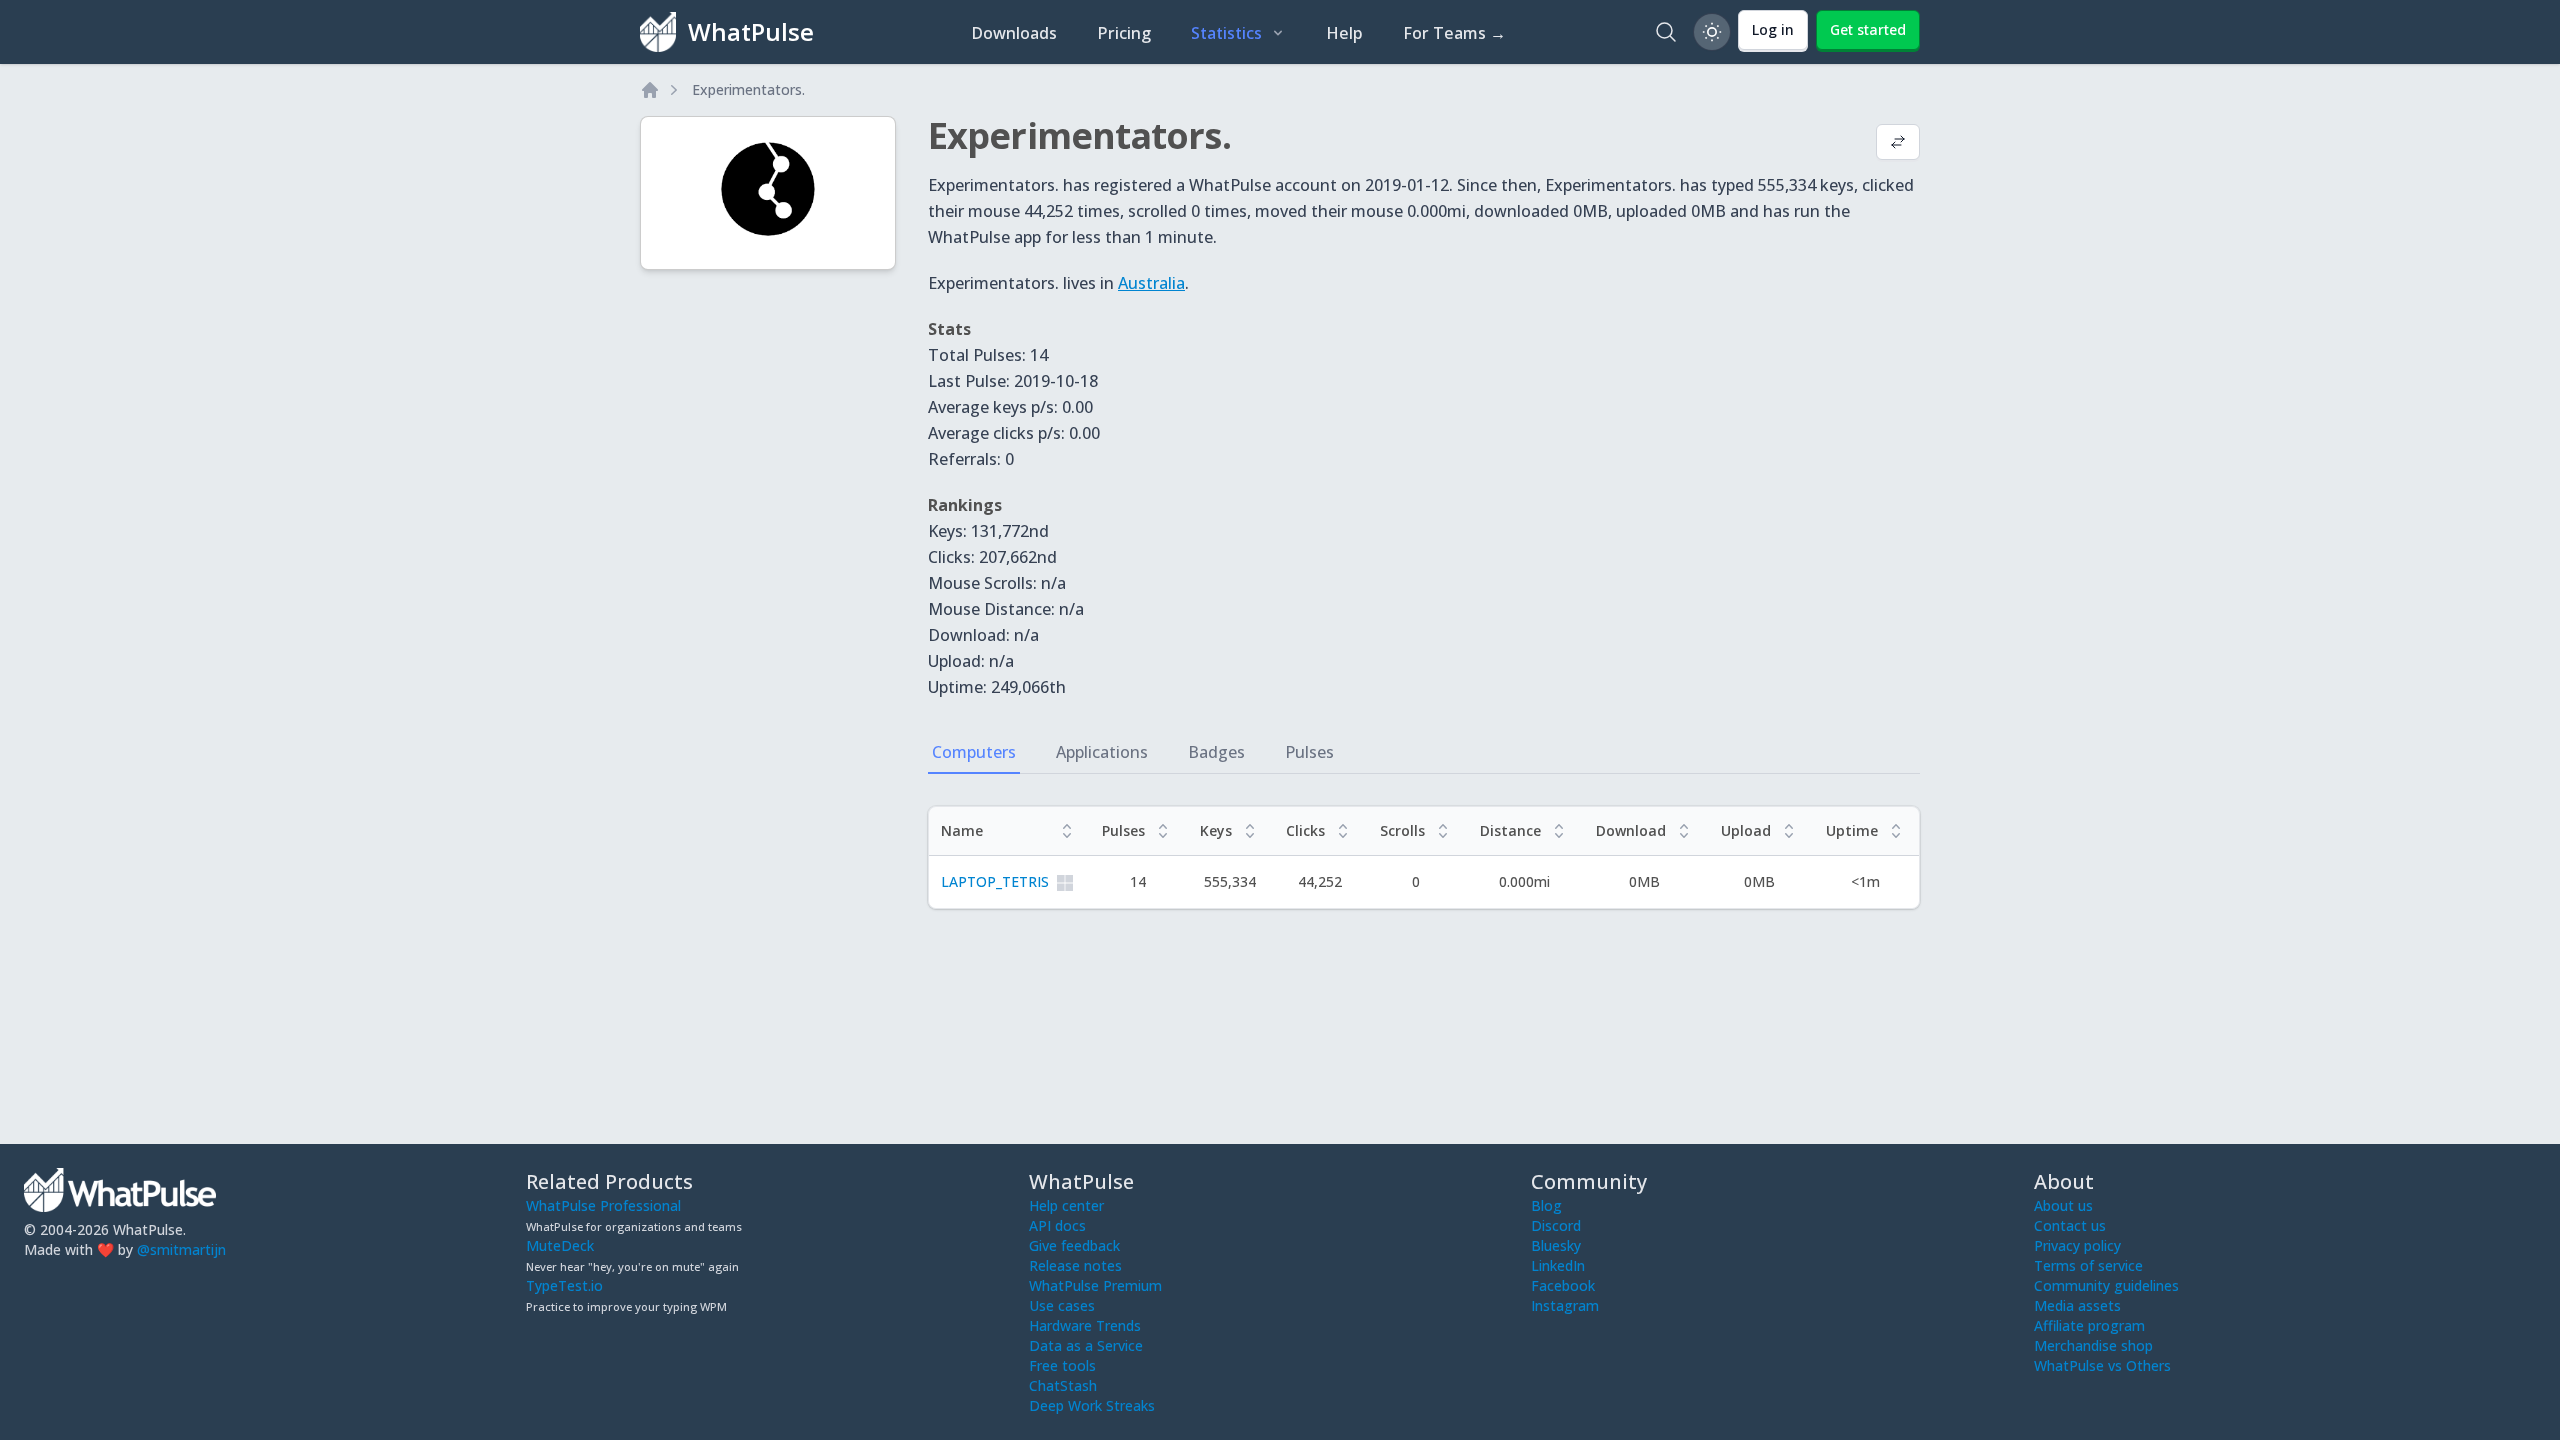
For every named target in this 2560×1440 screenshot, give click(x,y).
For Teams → (1454, 33)
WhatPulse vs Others (2102, 1365)
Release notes (1075, 1265)
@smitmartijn (181, 1249)
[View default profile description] (1898, 144)
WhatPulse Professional (603, 1205)
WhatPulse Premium (1095, 1285)
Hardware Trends (1085, 1325)
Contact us (2070, 1225)
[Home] (650, 90)
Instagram (1565, 1305)
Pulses (1309, 752)
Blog (1546, 1205)
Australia (1151, 283)
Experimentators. (748, 89)
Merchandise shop (2093, 1345)
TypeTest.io (564, 1285)
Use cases (1062, 1305)
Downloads (1014, 33)
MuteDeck (560, 1245)
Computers (974, 752)
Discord (1556, 1225)
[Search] (1666, 32)
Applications (1102, 752)
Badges (1216, 752)
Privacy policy (2077, 1245)
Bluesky (1556, 1245)
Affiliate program (2089, 1325)
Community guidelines (2106, 1285)
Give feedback (1074, 1245)
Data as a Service (1086, 1345)
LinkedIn (1558, 1265)
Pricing (1124, 33)
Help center (1066, 1205)
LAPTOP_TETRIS (995, 881)
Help (1344, 33)
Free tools (1062, 1365)
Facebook (1563, 1285)
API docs (1057, 1225)
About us (2063, 1205)
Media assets (2077, 1305)
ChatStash (1063, 1385)
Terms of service (2088, 1265)
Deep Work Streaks (1092, 1405)
